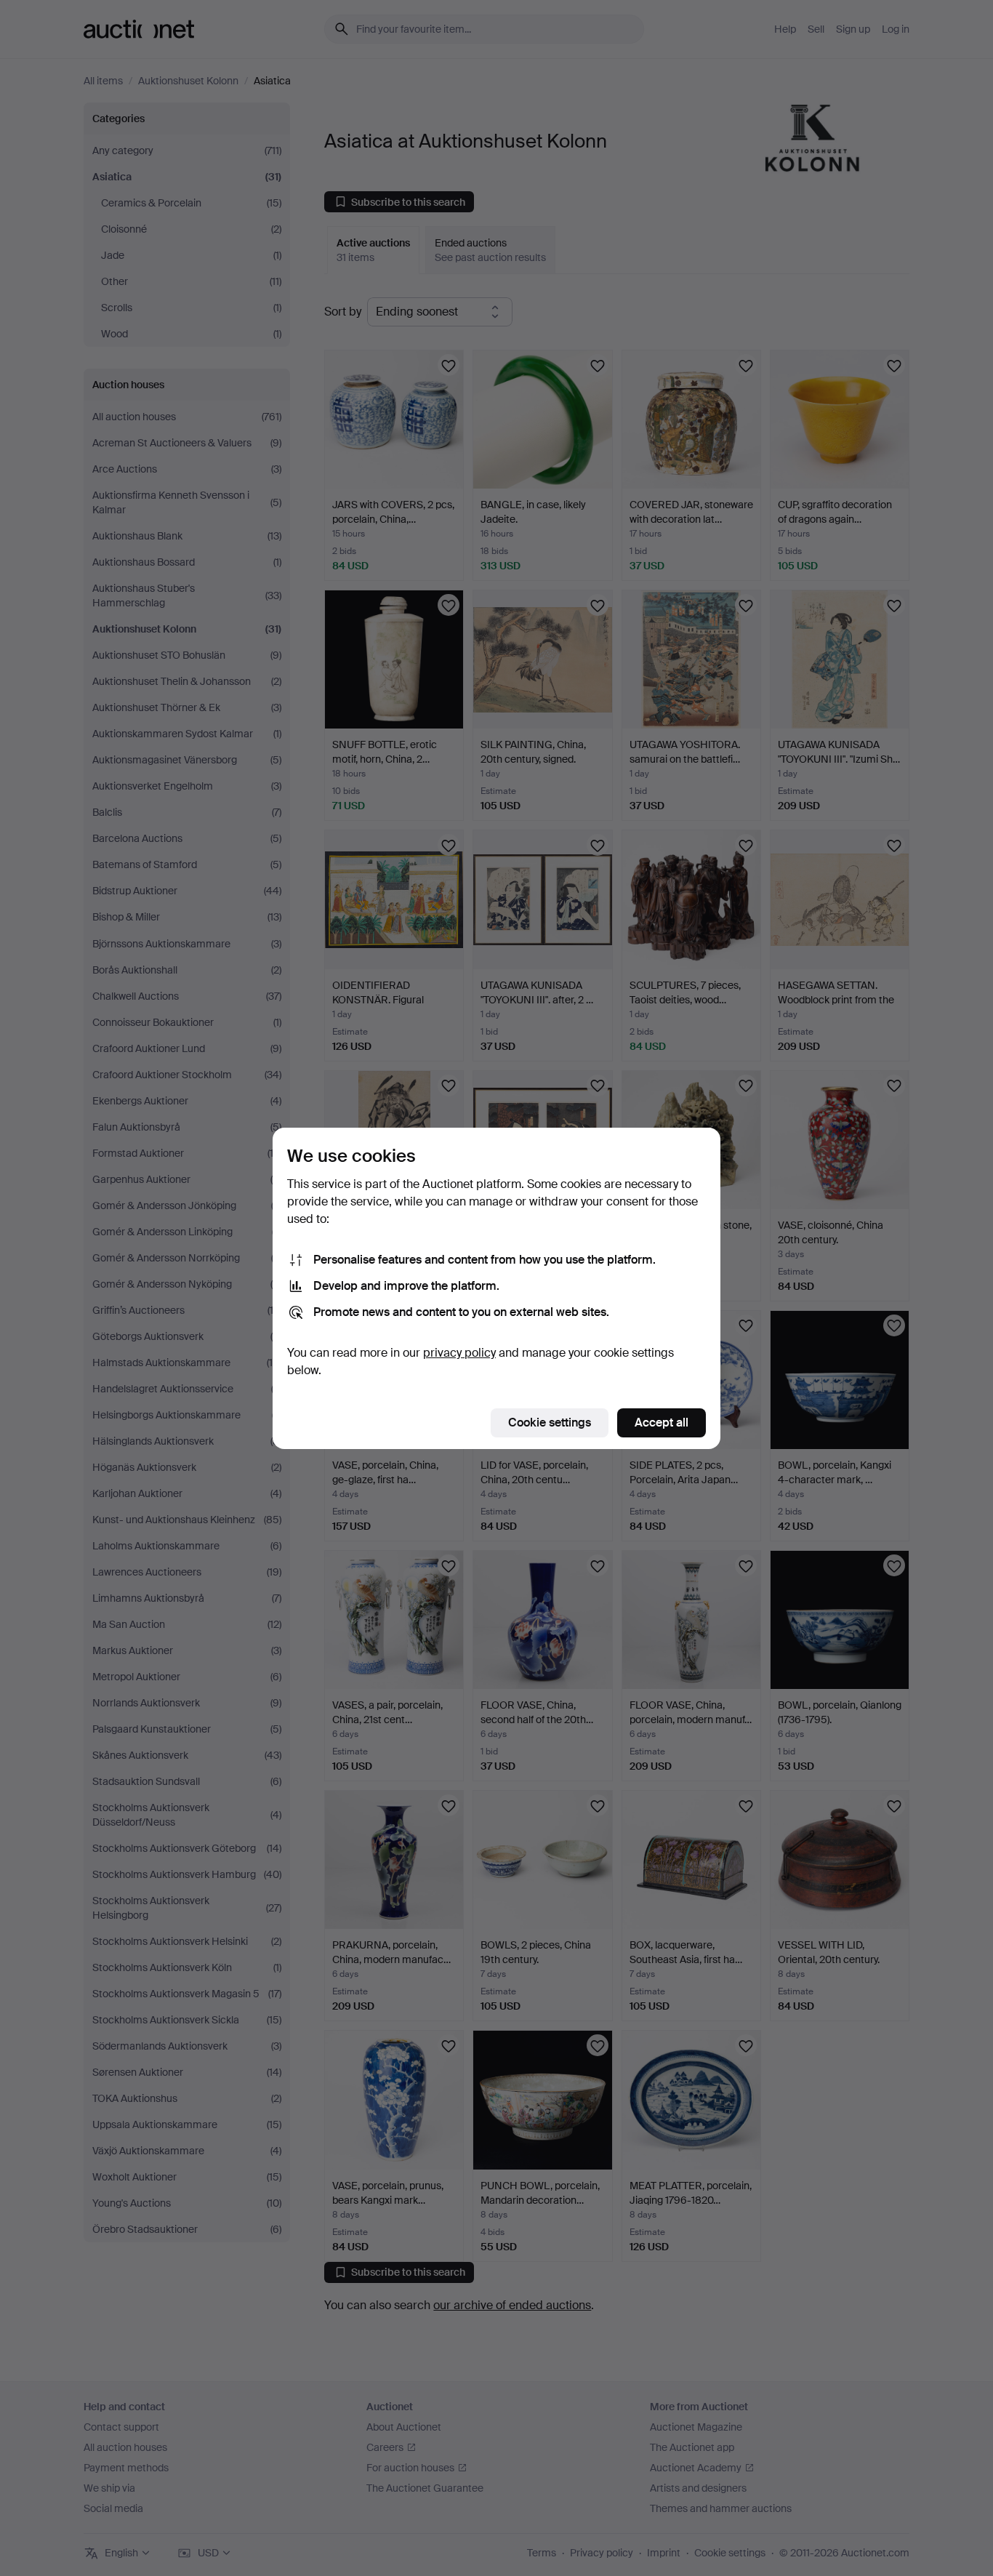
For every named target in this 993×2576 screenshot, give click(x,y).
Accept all (662, 1423)
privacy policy (459, 1353)
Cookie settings (550, 1423)
